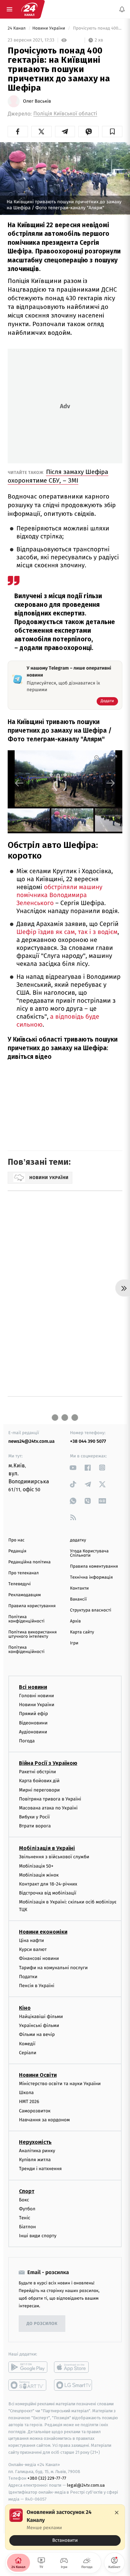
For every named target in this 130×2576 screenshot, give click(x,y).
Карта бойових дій (39, 1781)
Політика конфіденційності (26, 1619)
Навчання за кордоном (44, 2120)
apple (73, 2367)
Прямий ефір (33, 1714)
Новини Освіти (38, 2075)
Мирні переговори (39, 1790)
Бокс (24, 2200)
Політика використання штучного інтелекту (32, 1634)
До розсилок (42, 2324)
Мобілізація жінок (39, 1875)
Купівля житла (35, 2160)
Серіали (28, 2053)
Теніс (25, 2218)
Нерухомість (35, 2142)
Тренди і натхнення (40, 2169)
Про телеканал (23, 1573)
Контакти (79, 1588)
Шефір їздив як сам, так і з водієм (67, 932)
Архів (75, 1621)
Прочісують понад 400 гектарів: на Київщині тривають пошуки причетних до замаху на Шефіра (97, 28)
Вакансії (78, 1599)
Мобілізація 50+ (36, 1866)
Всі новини (33, 1687)
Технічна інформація (91, 1577)
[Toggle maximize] (114, 758)
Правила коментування (94, 1566)
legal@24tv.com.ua (86, 2485)
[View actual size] (97, 758)
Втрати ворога (35, 1826)
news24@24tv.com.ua (31, 1441)
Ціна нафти (31, 1940)
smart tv (28, 2385)
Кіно (25, 2008)
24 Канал (17, 28)
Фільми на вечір (37, 2035)
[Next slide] (111, 783)
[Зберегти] (112, 132)
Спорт (27, 2191)
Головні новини (36, 1696)
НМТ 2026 (29, 2102)
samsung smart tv (73, 2385)
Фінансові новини (39, 1958)
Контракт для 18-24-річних (48, 1884)
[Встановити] (65, 2527)
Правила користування (32, 1606)
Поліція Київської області (65, 114)
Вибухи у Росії (34, 1817)
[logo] (29, 9)
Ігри (74, 1643)
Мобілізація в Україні (47, 1848)
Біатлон (27, 2227)
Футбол (27, 2209)
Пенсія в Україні (37, 1986)
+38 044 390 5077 (88, 1441)
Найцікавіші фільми (41, 2017)
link (73, 1468)
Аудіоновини (33, 1732)
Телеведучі (19, 1584)
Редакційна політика (29, 1562)
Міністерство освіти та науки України (60, 2084)
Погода (27, 1741)
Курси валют (33, 1949)
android (28, 2367)
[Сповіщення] (122, 9)
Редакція (17, 1551)
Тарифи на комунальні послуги (53, 1968)
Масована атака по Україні (48, 1808)
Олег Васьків (37, 101)
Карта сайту (82, 1632)
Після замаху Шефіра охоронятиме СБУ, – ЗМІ (58, 476)
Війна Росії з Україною (48, 1763)
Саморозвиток (35, 2111)
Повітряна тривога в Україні (50, 1799)
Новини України (49, 28)
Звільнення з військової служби (54, 1857)
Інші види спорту (38, 2236)
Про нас (16, 1540)
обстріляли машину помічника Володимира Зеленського (59, 895)
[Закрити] (117, 2513)
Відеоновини (33, 1723)
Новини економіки (43, 1932)
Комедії (27, 2044)
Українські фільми (39, 2025)
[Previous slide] (19, 783)
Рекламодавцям (24, 1595)
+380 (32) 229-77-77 (47, 2479)
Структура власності (91, 1610)
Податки (28, 1977)
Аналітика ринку (37, 2151)
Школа (26, 2093)
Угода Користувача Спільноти (89, 1553)
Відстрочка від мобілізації (48, 1893)
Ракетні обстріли (37, 1772)
